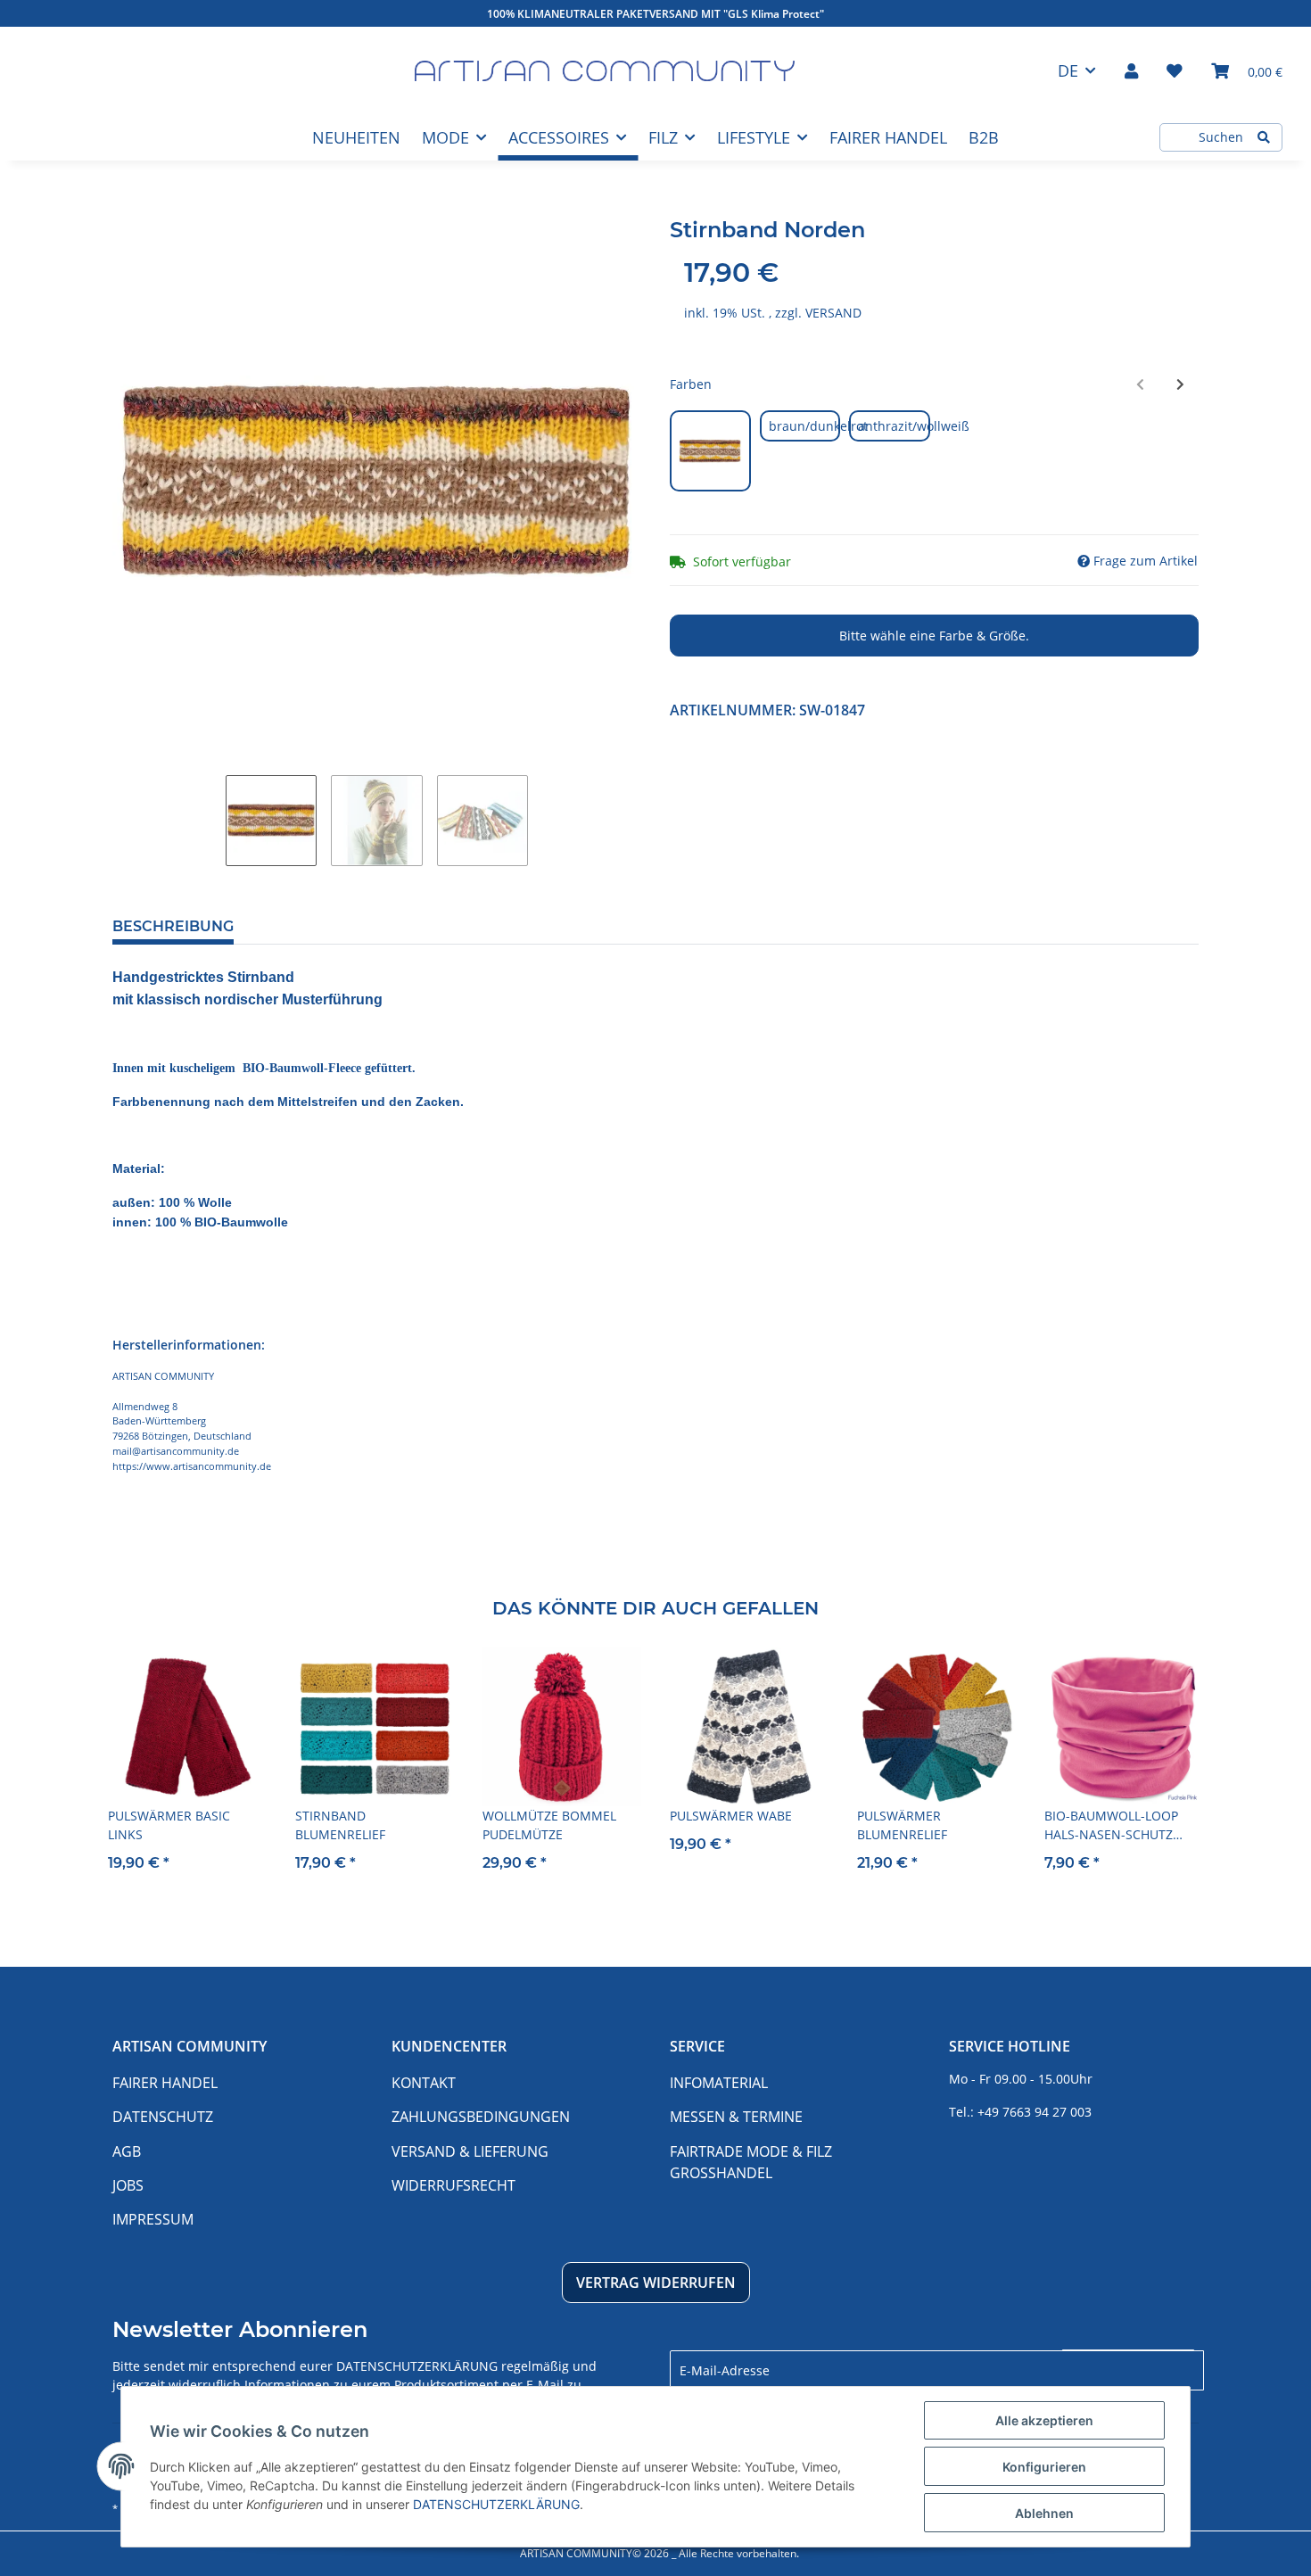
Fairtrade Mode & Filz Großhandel (751, 2162)
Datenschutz (163, 2117)
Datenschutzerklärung (417, 2366)
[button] (1131, 70)
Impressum (153, 2219)
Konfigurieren (1044, 2467)
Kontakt (424, 2083)
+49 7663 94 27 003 (1035, 2112)
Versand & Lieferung (470, 2151)
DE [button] (1068, 70)
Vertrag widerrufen (656, 2283)
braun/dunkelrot (805, 426)
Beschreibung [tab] (173, 926)
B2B (984, 137)
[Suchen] (1264, 137)
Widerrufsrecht (453, 2185)
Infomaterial (719, 2083)
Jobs (128, 2185)
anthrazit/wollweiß (894, 426)
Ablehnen (1044, 2513)
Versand (833, 313)
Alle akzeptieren (1044, 2420)
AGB (127, 2151)
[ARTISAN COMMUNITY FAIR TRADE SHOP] (605, 71)
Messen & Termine (736, 2117)
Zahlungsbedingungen (481, 2117)
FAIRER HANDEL (888, 137)
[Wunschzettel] (1175, 70)
